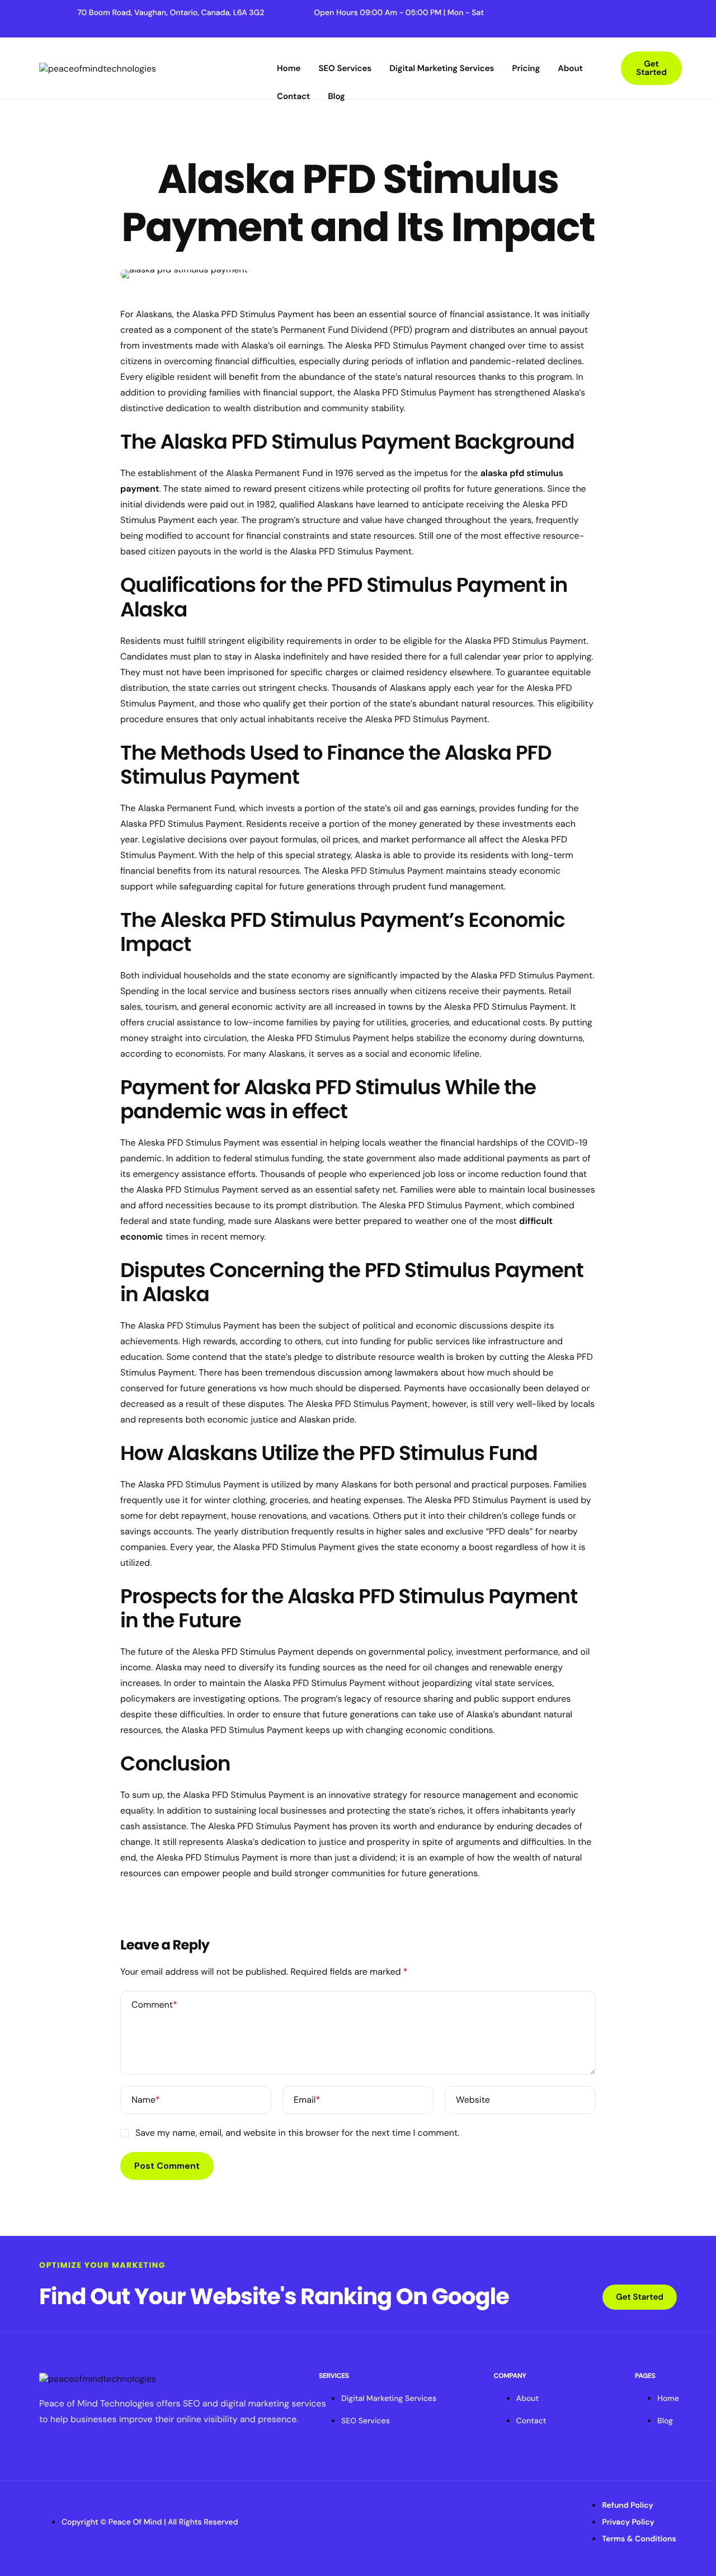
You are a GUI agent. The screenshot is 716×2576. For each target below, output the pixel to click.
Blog (336, 96)
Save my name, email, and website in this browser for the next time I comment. (297, 2133)
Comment (154, 2005)
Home (289, 68)
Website (473, 2100)
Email (307, 2100)
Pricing (526, 68)
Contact (293, 96)
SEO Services (345, 68)
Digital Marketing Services (442, 68)
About (570, 68)
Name (146, 2100)
